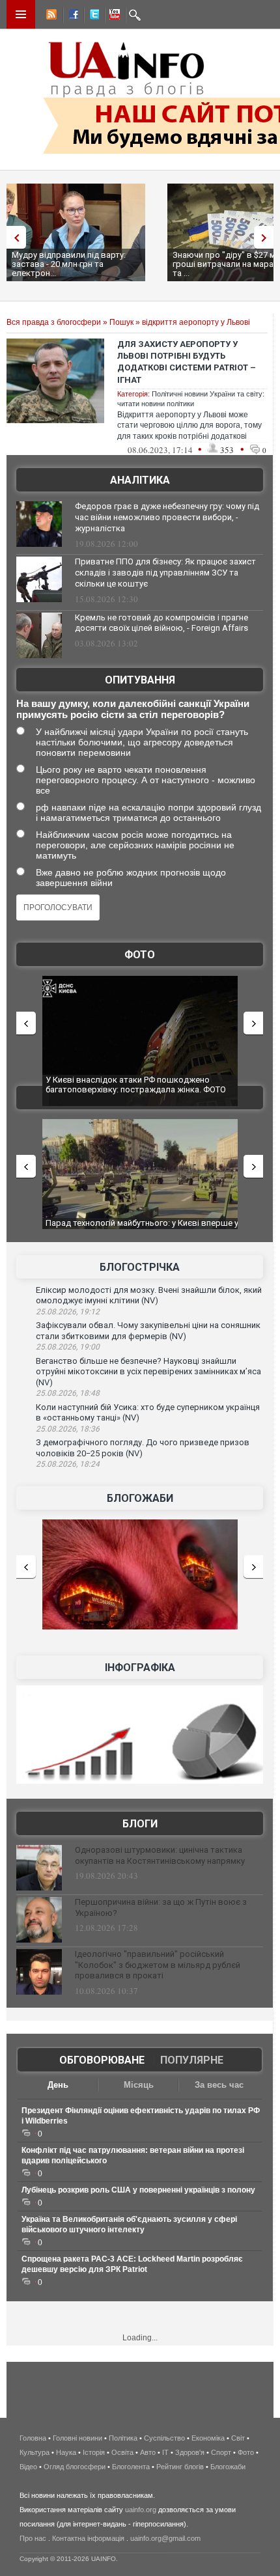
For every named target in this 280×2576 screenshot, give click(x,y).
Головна (33, 2438)
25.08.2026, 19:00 (68, 1347)
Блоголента (131, 2467)
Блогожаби (140, 1498)
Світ (238, 2438)
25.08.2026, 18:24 (68, 1464)
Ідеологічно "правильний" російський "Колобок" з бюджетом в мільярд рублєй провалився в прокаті (158, 1965)
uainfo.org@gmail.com (165, 2538)
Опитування (140, 680)
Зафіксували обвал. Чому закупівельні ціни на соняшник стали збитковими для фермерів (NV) (148, 1331)
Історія (94, 2452)
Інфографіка (140, 1668)
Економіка (208, 2438)
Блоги (140, 1824)
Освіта (122, 2452)
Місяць (139, 2085)
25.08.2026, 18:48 (68, 1393)
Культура (35, 2452)
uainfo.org (141, 2510)
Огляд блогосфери (75, 2467)
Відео (28, 2467)
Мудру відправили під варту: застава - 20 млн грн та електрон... (69, 264)
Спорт (221, 2452)
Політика (123, 2438)
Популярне (192, 2060)
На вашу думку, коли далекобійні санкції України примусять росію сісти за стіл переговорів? (133, 709)
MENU (21, 14)
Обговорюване (102, 2060)
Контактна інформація (88, 2538)
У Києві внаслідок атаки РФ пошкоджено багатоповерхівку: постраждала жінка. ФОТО (136, 1085)
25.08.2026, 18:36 (68, 1429)
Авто (148, 2452)
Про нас (33, 2538)
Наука (66, 2452)
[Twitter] (92, 16)
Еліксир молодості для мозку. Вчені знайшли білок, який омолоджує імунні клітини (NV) (149, 1295)
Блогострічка (140, 1267)
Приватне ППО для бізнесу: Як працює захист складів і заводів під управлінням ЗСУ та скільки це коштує (165, 573)
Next (267, 237)
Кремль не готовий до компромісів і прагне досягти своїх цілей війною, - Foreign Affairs (161, 623)
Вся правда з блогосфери (54, 322)
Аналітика (140, 480)
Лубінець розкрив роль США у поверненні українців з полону (138, 2190)
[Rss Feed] (50, 16)
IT (165, 2452)
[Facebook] (71, 16)
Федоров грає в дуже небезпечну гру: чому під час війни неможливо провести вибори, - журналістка (167, 517)
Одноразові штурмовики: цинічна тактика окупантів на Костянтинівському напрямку (160, 1855)
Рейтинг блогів (180, 2467)
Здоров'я (190, 2452)
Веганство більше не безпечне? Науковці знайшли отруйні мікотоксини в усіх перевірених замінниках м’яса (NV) (148, 1372)
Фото (140, 955)
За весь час (219, 2085)
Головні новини (77, 2438)
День (58, 2085)
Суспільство (164, 2438)
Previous (13, 237)
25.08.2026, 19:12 (68, 1312)
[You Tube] (113, 16)
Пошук (121, 322)
